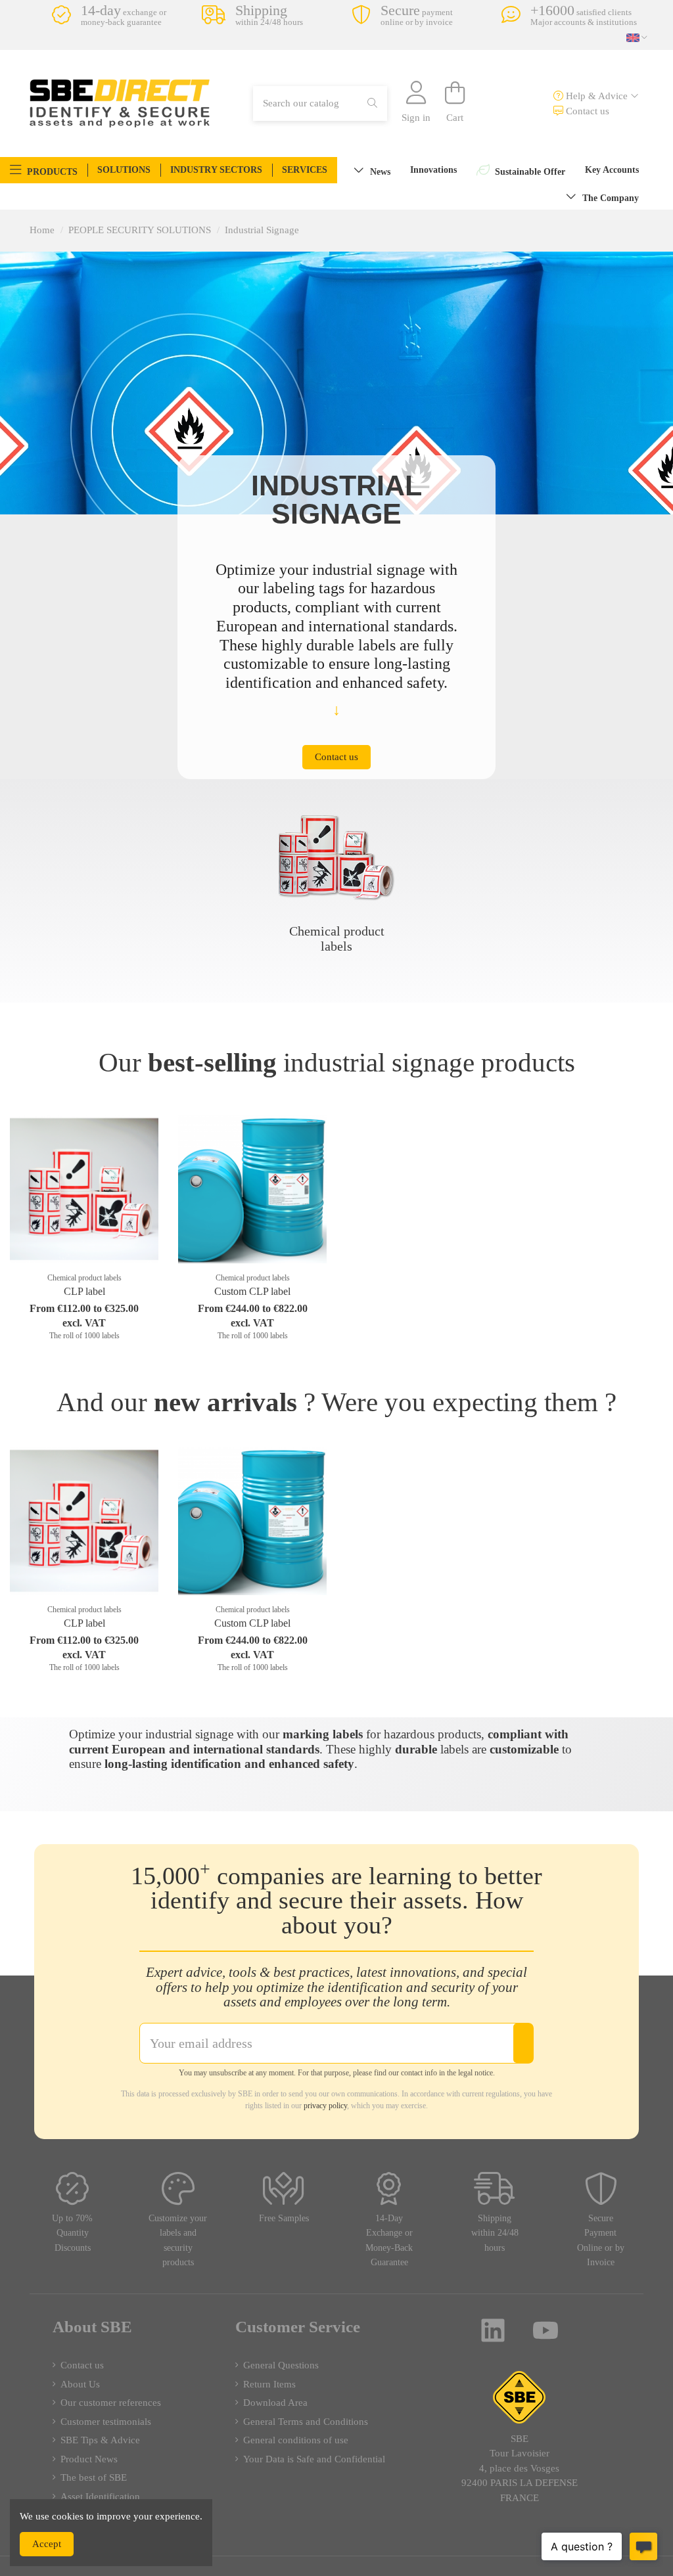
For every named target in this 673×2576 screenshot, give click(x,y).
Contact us (586, 111)
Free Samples (284, 2218)
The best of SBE (94, 2477)
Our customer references (111, 2403)
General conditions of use (296, 2440)
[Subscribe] (523, 2043)
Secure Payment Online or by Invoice (601, 2241)
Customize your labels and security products (178, 2241)
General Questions (281, 2365)
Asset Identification (100, 2497)
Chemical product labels (337, 938)
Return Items (269, 2384)
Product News (89, 2459)
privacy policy (325, 2106)
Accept (47, 2544)
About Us (80, 2384)
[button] (44, 170)
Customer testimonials (106, 2422)
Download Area (275, 2403)
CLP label (84, 1291)
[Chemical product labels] (336, 857)
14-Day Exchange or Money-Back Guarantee (389, 2241)
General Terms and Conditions (306, 2422)
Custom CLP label (252, 1291)
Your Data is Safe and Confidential (314, 2459)
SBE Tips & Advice (100, 2440)
